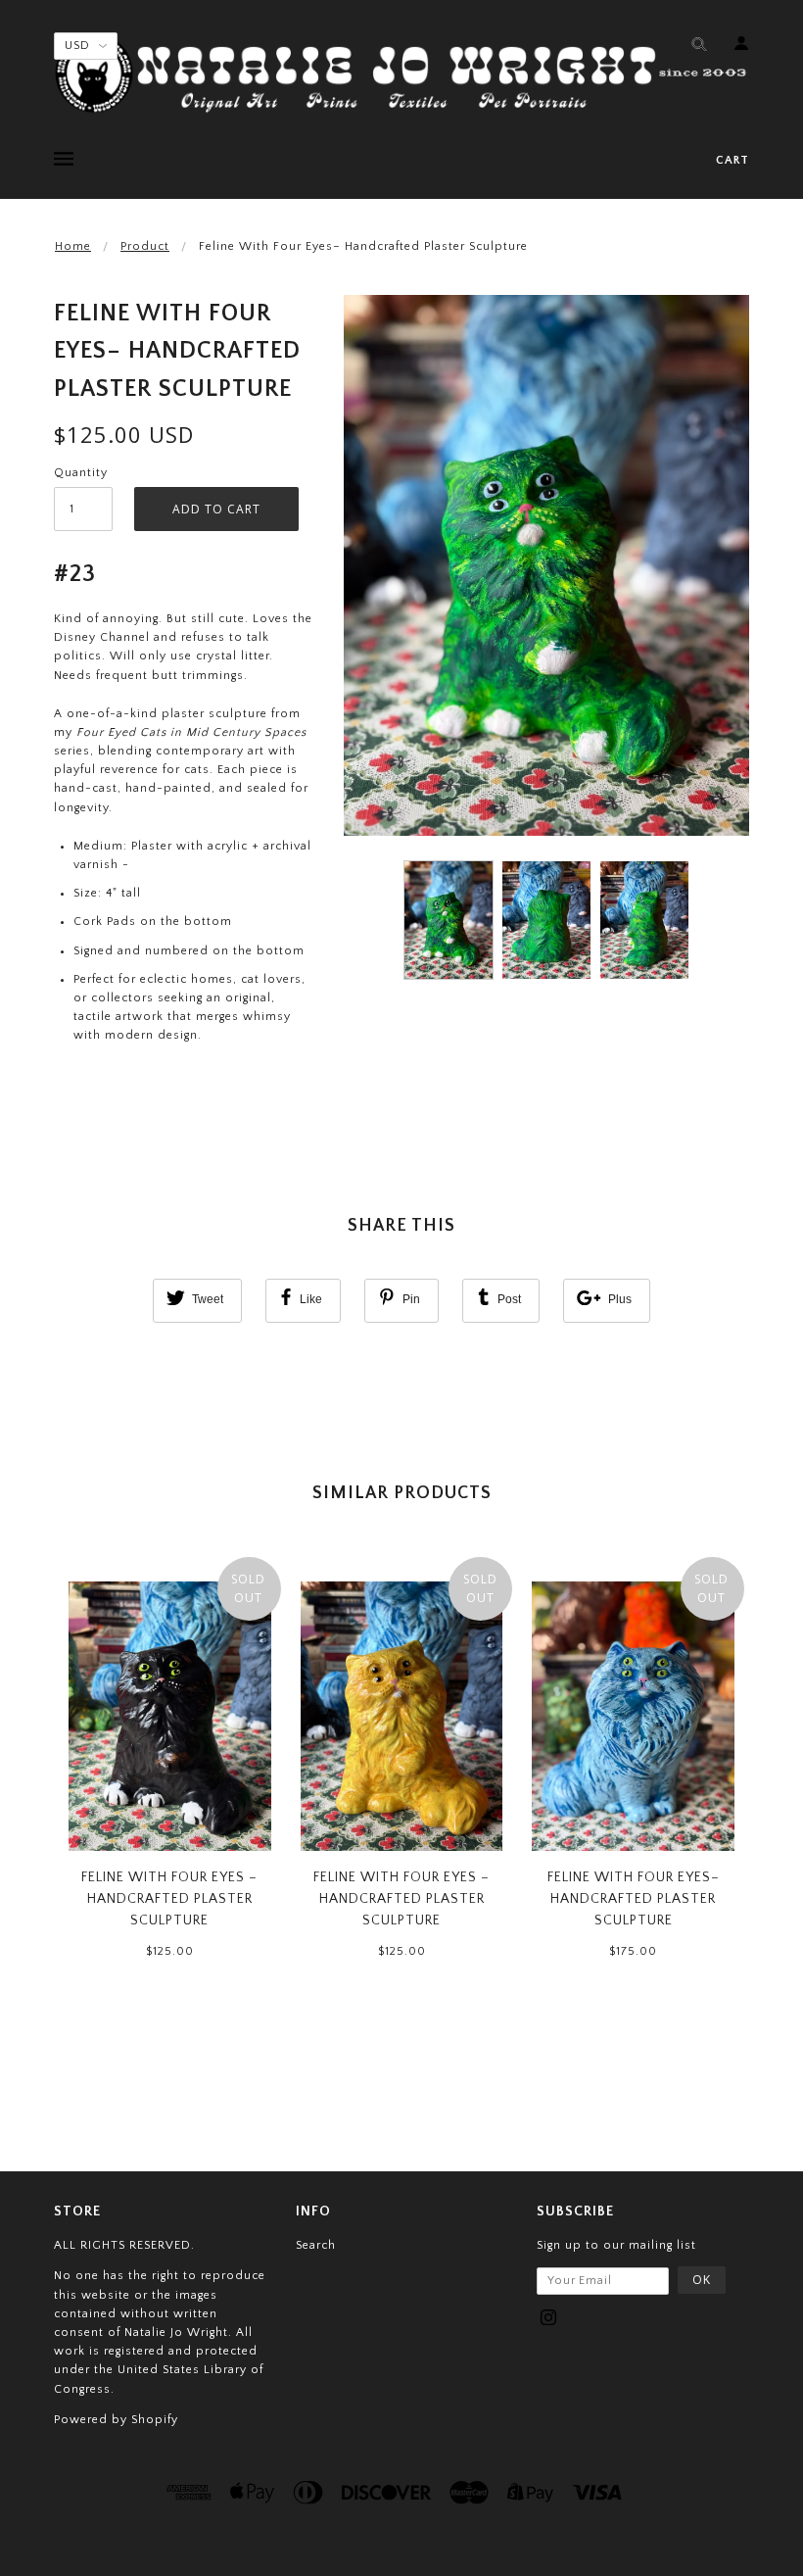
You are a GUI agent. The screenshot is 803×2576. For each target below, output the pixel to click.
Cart (732, 160)
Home (73, 246)
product (145, 246)
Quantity (81, 473)
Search (316, 2245)
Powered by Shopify (116, 2420)
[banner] (401, 73)
